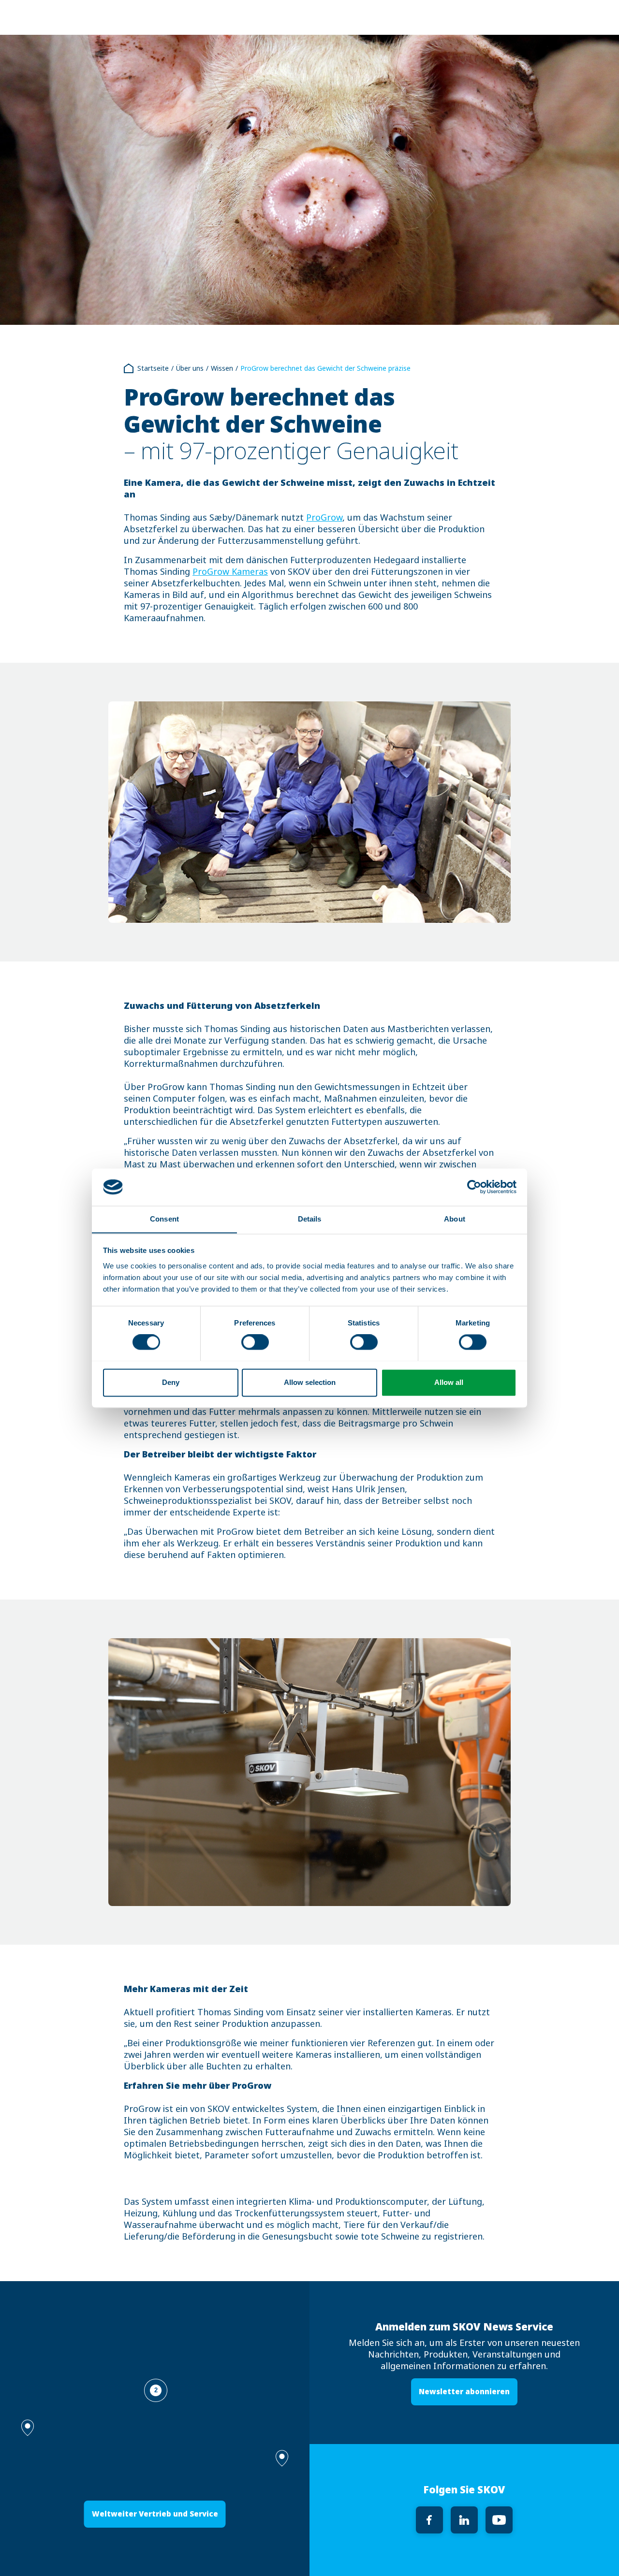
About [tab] (455, 1219)
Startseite (153, 368)
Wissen (222, 368)
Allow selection (310, 1382)
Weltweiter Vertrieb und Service (155, 2514)
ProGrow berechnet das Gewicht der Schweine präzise (325, 368)
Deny (171, 1382)
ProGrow (324, 518)
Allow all (449, 1382)
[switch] (255, 1342)
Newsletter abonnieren (464, 2392)
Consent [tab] (164, 1219)
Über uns (190, 368)
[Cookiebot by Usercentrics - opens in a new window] (474, 1187)
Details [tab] (310, 1219)
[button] (282, 2458)
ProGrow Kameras (230, 572)
